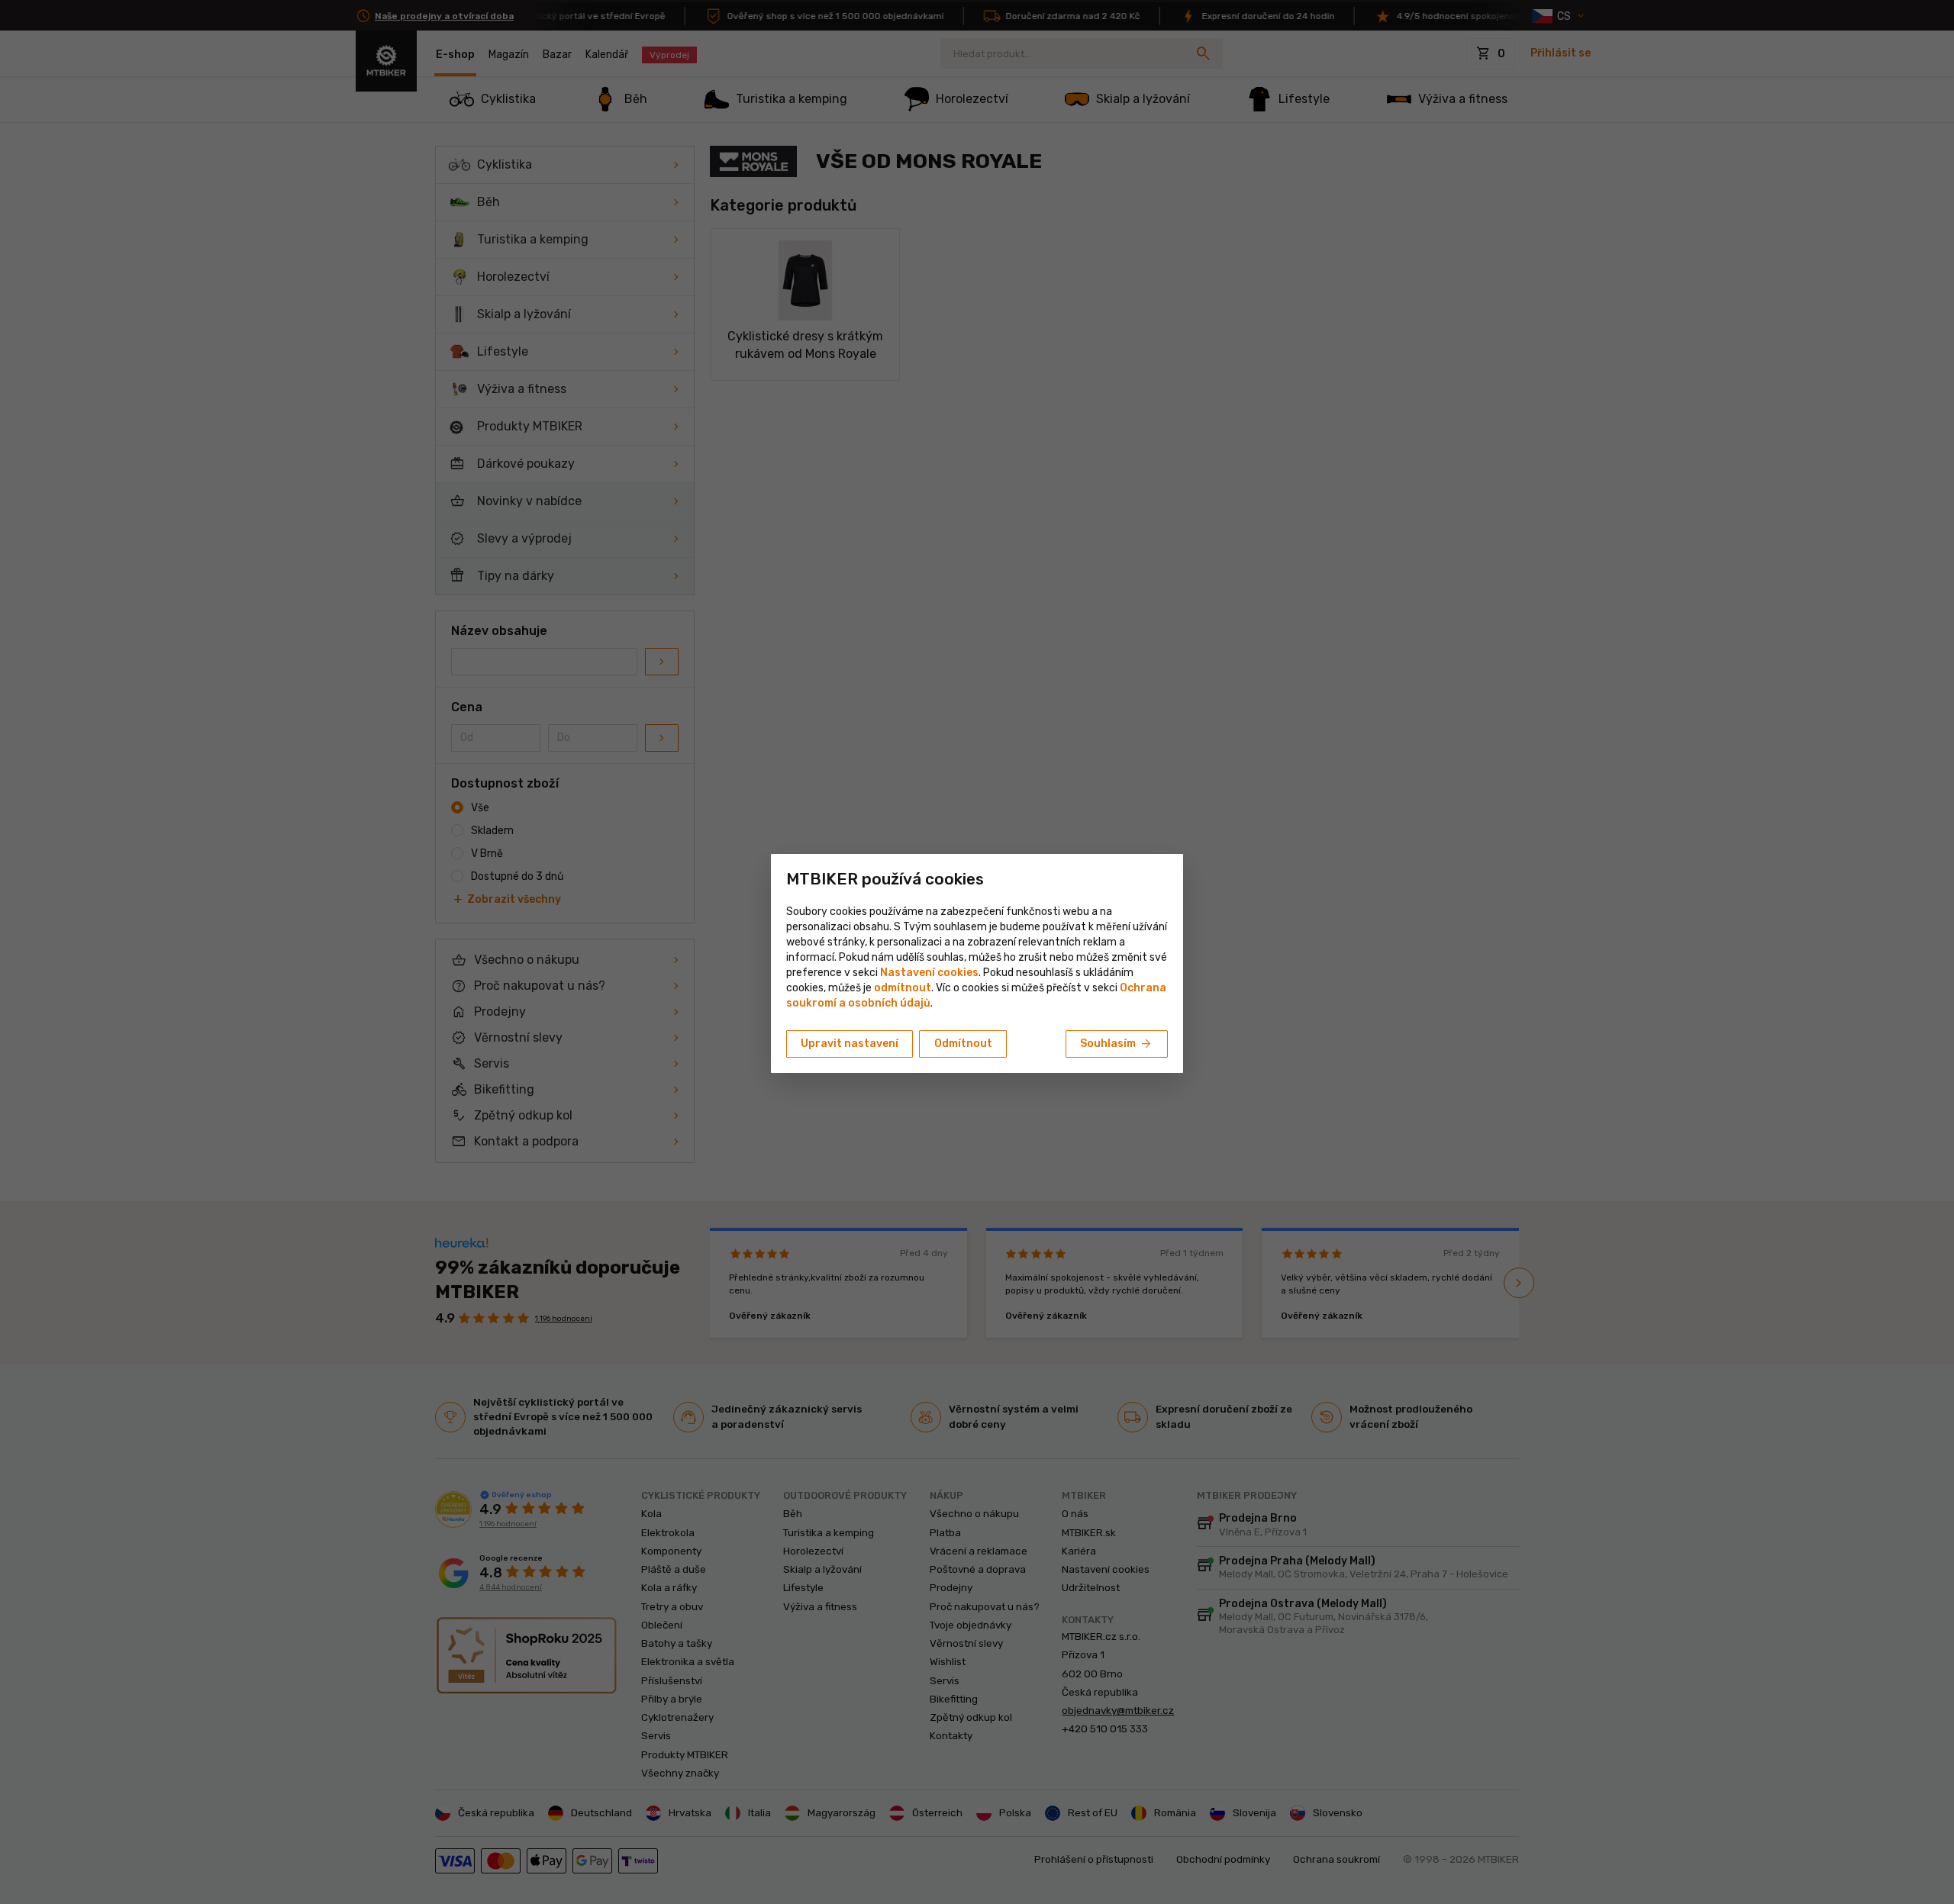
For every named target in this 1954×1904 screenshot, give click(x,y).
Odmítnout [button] (963, 1044)
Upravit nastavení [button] (850, 1044)
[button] (903, 988)
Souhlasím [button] (1117, 1044)
